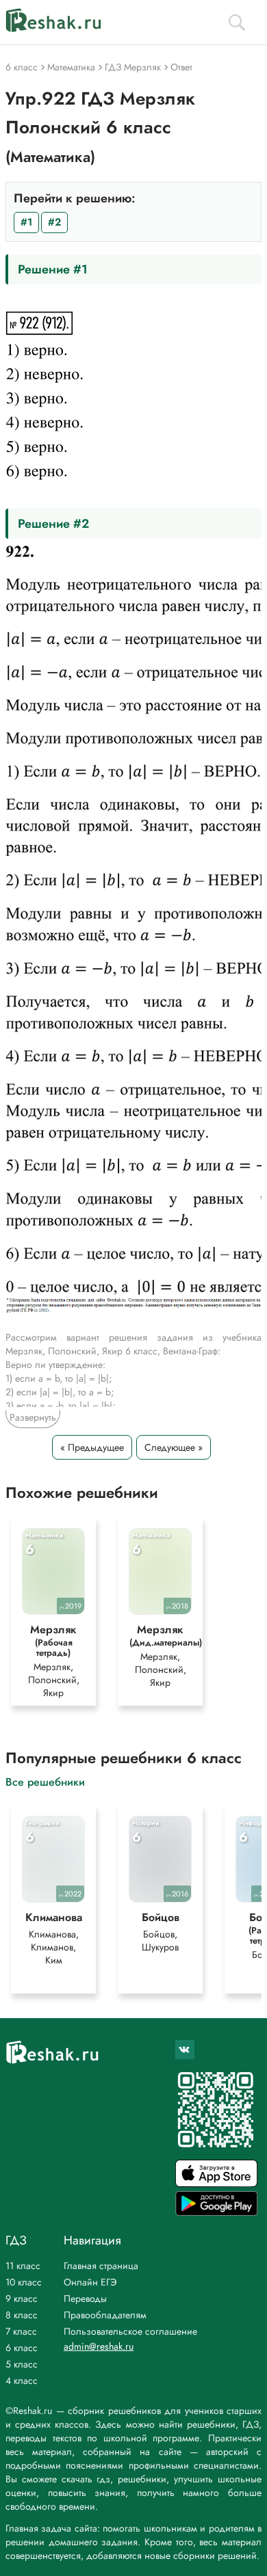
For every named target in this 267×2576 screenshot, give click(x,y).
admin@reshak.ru (99, 2346)
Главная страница (101, 2266)
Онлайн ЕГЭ (90, 2282)
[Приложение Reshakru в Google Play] (216, 2212)
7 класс (21, 2331)
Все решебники (45, 1781)
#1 (26, 222)
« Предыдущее (92, 1447)
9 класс (22, 2298)
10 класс (24, 2282)
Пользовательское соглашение (130, 2331)
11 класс (23, 2266)
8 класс (22, 2315)
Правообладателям (105, 2315)
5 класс (22, 2364)
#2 (54, 222)
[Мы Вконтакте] (185, 2050)
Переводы (85, 2298)
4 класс (22, 2380)
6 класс (22, 2348)
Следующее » (174, 1447)
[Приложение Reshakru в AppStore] (216, 2183)
